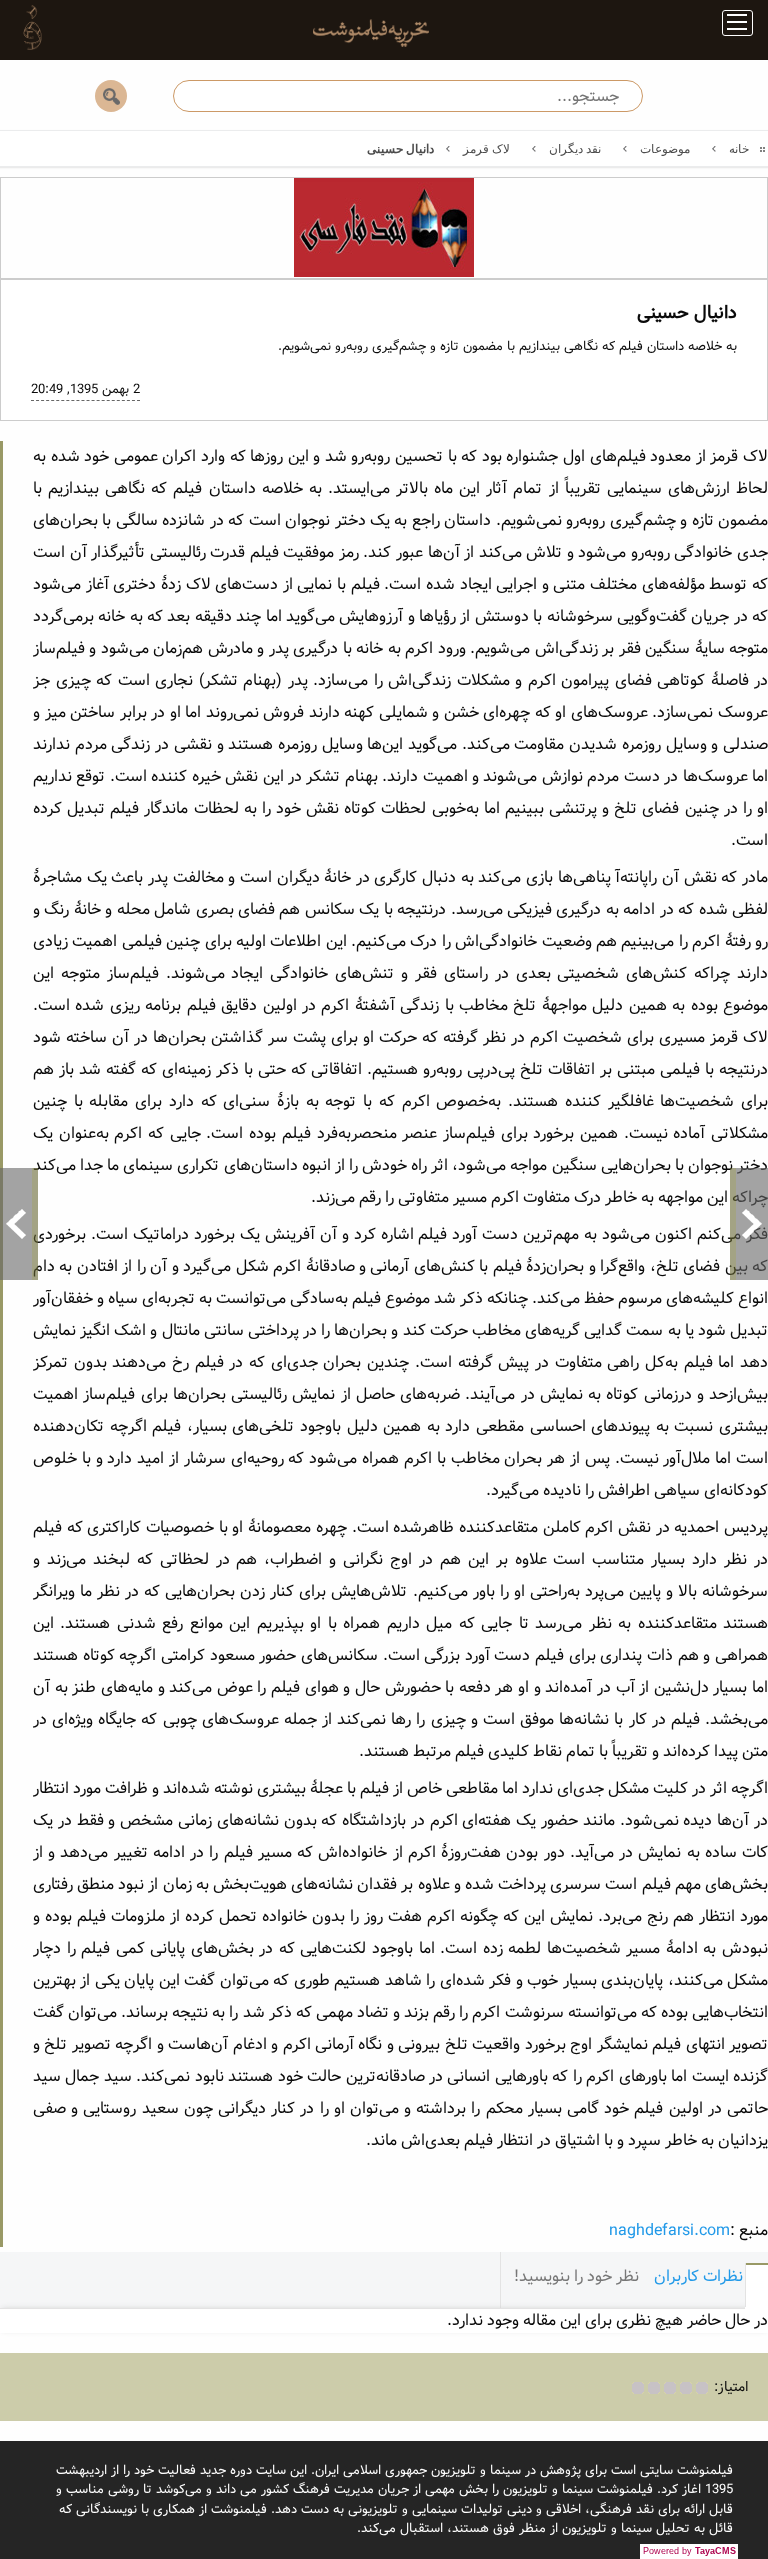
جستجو (111, 96)
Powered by (689, 2551)
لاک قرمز (486, 149)
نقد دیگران (575, 149)
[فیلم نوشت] (359, 38)
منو (729, 26)
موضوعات (665, 149)
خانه (739, 149)
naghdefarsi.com (669, 2230)
